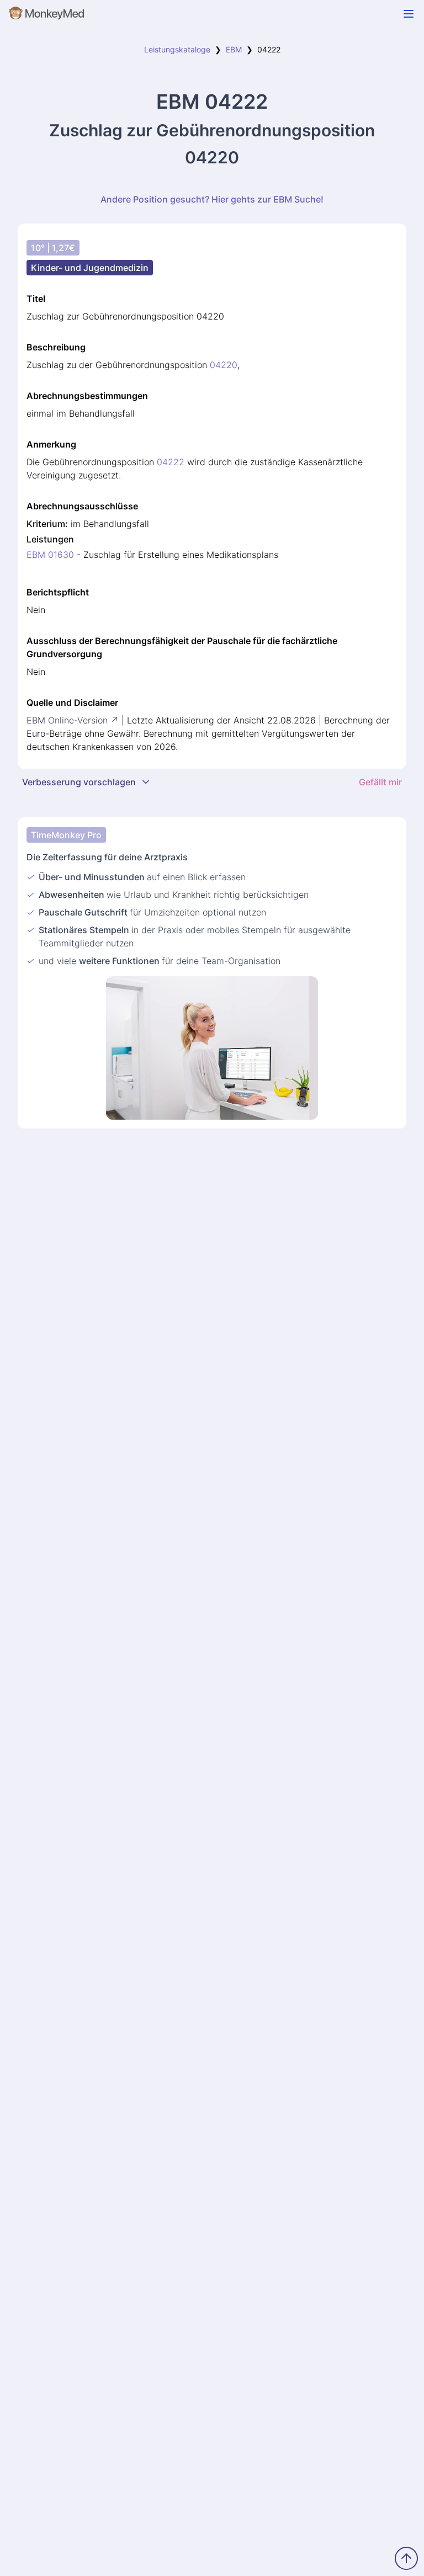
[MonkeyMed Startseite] (47, 15)
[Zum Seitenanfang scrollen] (406, 2558)
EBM (234, 49)
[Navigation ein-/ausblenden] (409, 14)
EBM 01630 (50, 555)
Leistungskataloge (177, 49)
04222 (171, 462)
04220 (224, 365)
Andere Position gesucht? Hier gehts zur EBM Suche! (212, 199)
